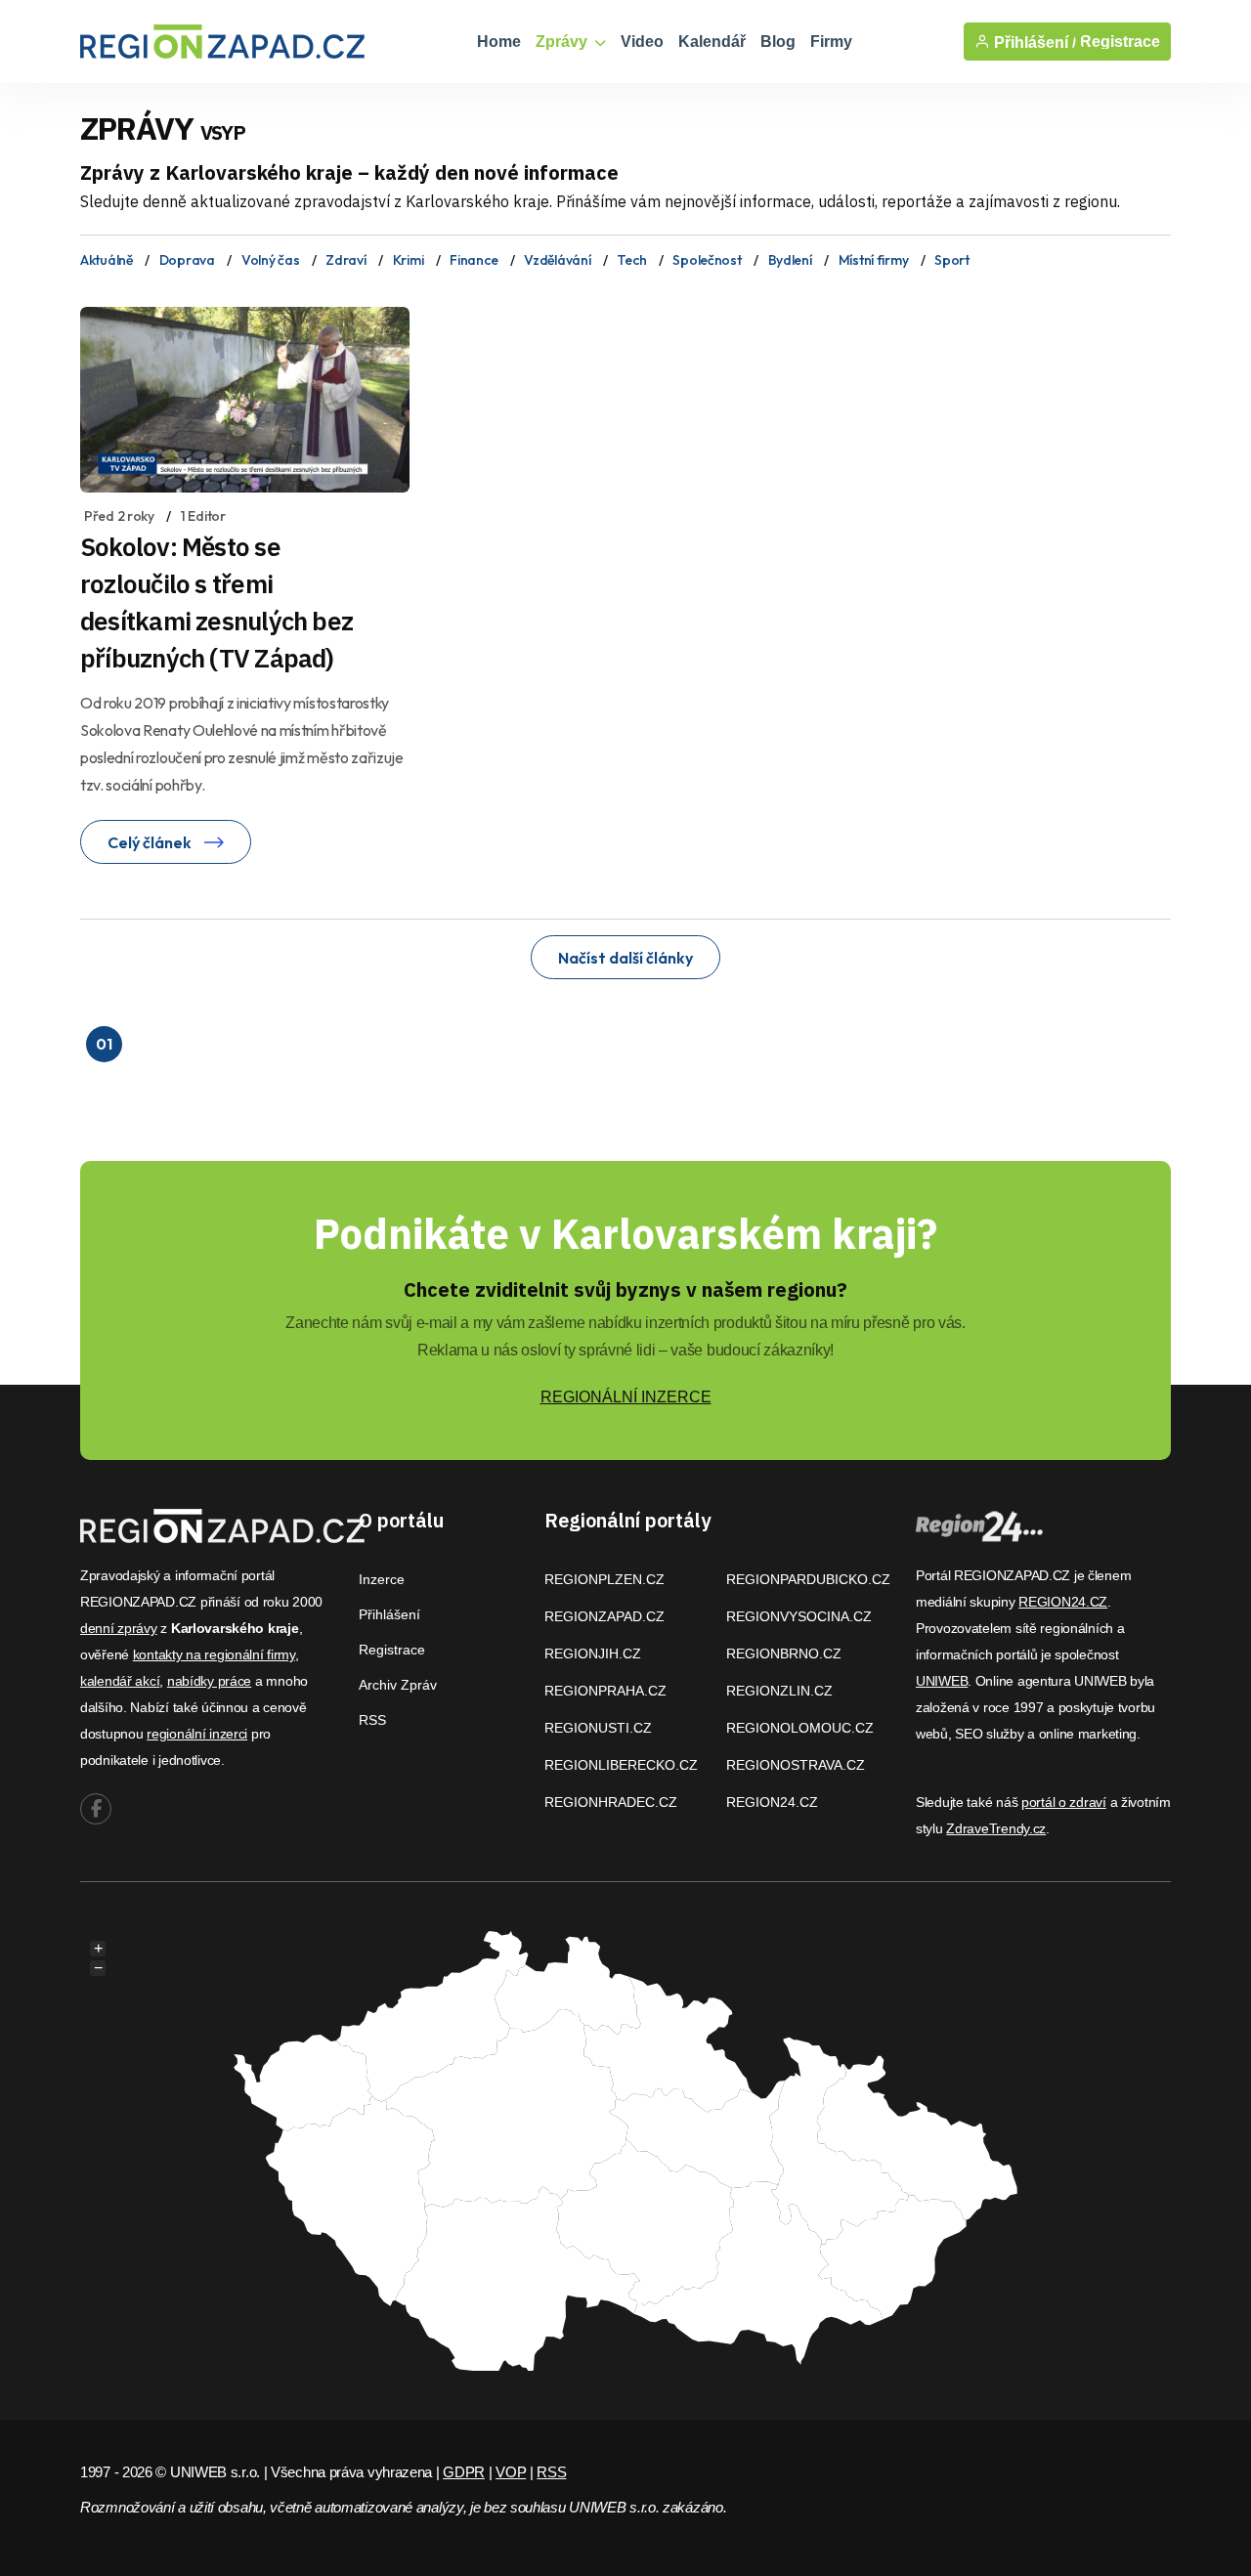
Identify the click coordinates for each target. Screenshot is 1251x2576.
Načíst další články (625, 958)
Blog (778, 42)
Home (499, 42)
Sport (952, 260)
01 (104, 1044)
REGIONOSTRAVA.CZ (796, 1765)
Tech (631, 260)
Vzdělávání (557, 260)
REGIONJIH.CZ (593, 1653)
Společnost (707, 260)
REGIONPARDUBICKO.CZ (808, 1579)
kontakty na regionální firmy (214, 1654)
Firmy (831, 42)
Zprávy (563, 42)
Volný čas (270, 260)
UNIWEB (942, 1681)
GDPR (464, 2472)
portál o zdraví (1064, 1802)
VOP (511, 2472)
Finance (474, 260)
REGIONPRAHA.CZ (605, 1691)
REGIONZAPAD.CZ (604, 1616)
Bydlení (790, 260)
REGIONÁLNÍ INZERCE (626, 1397)
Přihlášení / (1033, 42)
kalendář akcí (120, 1681)
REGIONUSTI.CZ (598, 1728)
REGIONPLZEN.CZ (604, 1579)
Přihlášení (389, 1614)
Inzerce (382, 1579)
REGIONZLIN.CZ (779, 1691)
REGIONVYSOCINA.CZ (799, 1616)
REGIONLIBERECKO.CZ (621, 1765)
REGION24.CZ (772, 1802)
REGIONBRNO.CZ (784, 1653)
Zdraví (345, 260)
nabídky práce (209, 1681)
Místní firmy (874, 260)
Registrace (1120, 42)
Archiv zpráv (398, 1685)
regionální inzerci (197, 1734)
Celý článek (151, 842)
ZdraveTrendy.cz (996, 1828)
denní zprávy (119, 1628)
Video (642, 42)
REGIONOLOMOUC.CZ (800, 1728)
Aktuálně (107, 260)
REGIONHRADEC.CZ (611, 1802)
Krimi (409, 260)
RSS (372, 1720)
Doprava (187, 260)
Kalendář (712, 42)
